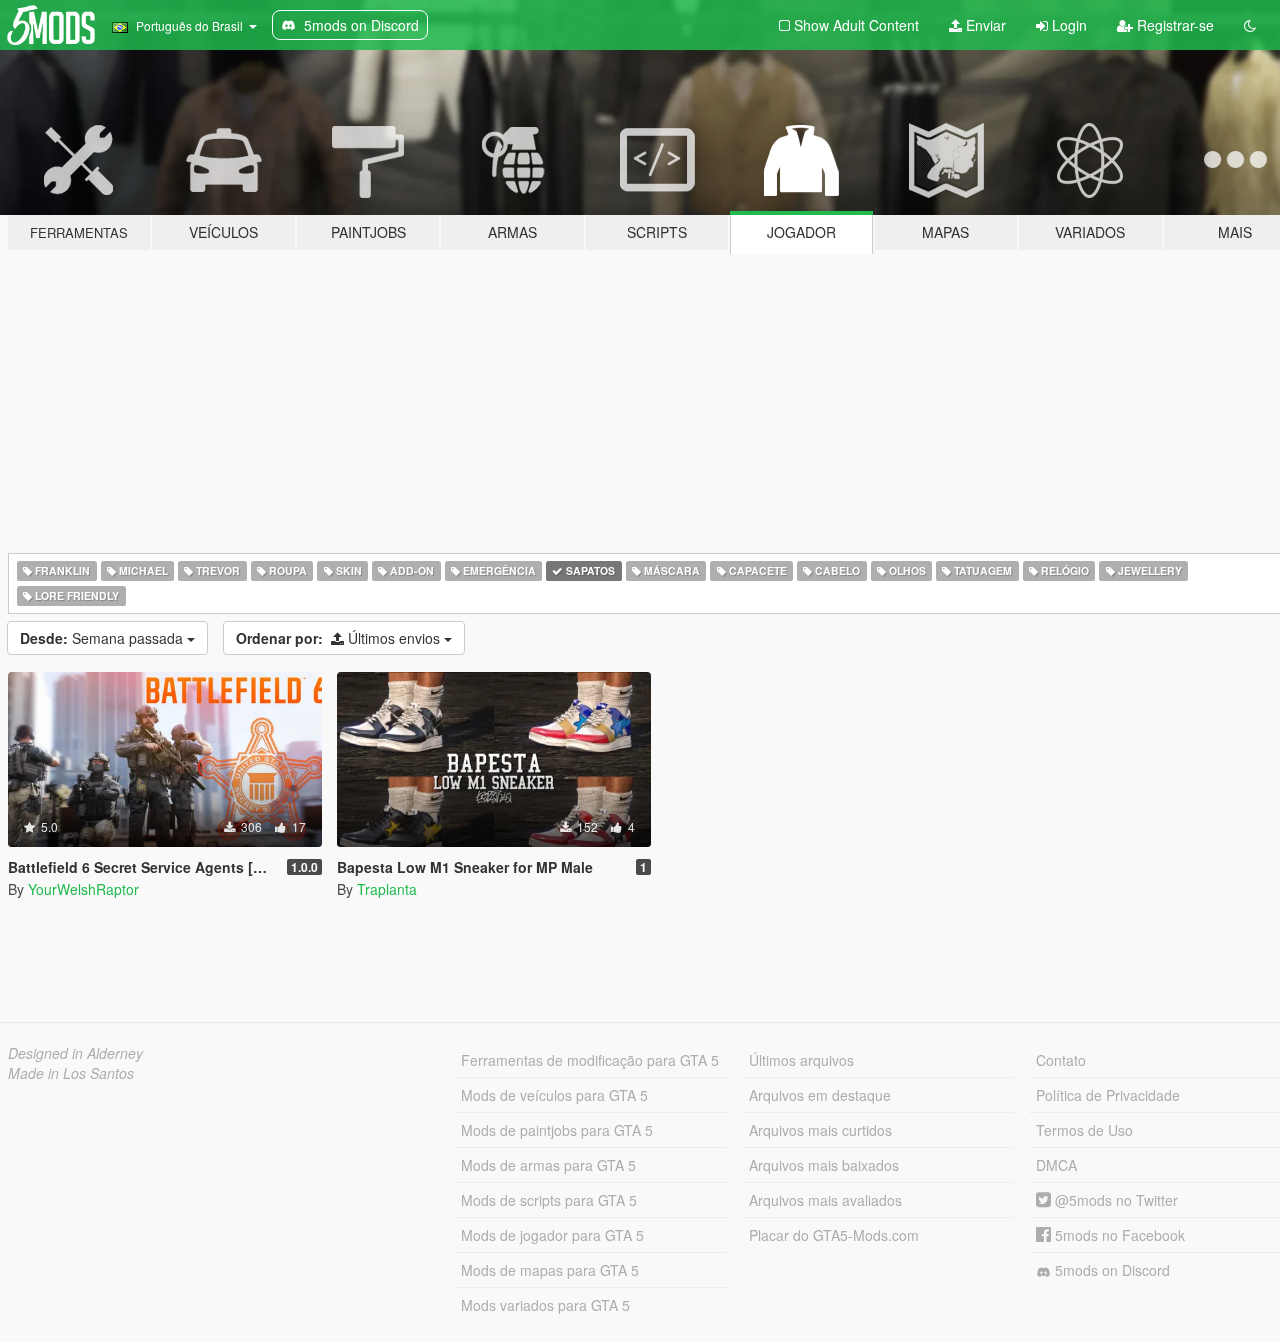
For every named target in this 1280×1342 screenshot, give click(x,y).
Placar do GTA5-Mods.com (834, 1235)
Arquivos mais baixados (824, 1165)
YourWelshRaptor (83, 889)
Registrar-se (1173, 25)
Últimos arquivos (801, 1060)
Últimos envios (340, 638)
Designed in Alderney (75, 1053)
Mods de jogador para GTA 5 (552, 1235)
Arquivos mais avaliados (825, 1200)
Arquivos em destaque (820, 1095)
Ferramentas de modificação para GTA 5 (590, 1060)
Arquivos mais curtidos (820, 1130)
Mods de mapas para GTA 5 (550, 1270)
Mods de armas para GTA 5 (548, 1165)
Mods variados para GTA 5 (545, 1305)
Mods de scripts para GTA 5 (549, 1200)
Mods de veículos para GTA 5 (554, 1095)
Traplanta (387, 889)
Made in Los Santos (71, 1073)
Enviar (984, 25)
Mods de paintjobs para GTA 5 (557, 1130)
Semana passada (103, 638)
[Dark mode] (1250, 25)
